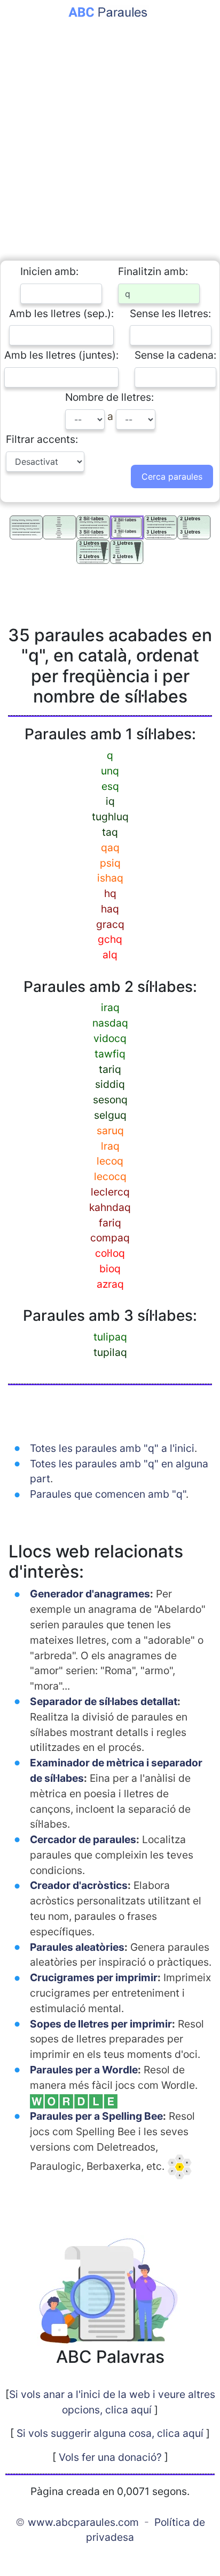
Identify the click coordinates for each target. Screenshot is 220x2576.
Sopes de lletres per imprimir (101, 2024)
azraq (110, 1284)
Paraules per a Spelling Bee (96, 2116)
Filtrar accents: (42, 439)
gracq (110, 924)
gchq (110, 939)
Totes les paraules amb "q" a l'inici (112, 1448)
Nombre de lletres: (109, 397)
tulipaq (110, 1337)
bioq (110, 1269)
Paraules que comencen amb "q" (108, 1494)
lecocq (110, 1176)
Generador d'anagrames (90, 1594)
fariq (110, 1223)
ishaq (110, 878)
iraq (110, 1007)
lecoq (110, 1161)
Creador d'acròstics (79, 1885)
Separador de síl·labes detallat (104, 1701)
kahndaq (110, 1207)
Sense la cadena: (175, 355)
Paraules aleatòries (77, 1947)
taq (110, 832)
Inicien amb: (49, 271)
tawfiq (110, 1054)
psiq (110, 863)
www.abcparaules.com (83, 2522)
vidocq (110, 1038)
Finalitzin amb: (153, 271)
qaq (110, 847)
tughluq (110, 817)
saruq (110, 1130)
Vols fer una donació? (110, 2457)
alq (110, 955)
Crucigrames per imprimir (94, 1977)
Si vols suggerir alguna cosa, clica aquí (110, 2433)
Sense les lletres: (170, 313)
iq (110, 801)
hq (110, 893)
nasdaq (110, 1023)
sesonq (110, 1100)
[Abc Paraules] (110, 11)
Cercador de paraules (83, 1839)
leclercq (110, 1192)
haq (110, 909)
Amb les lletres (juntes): (61, 355)
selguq (110, 1115)
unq (110, 771)
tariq (110, 1069)
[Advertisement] (110, 133)
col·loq (110, 1253)
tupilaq (110, 1352)
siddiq (110, 1084)
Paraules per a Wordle (84, 2070)
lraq (110, 1146)
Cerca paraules (172, 477)
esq (110, 786)
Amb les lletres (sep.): (61, 313)
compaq (110, 1238)
